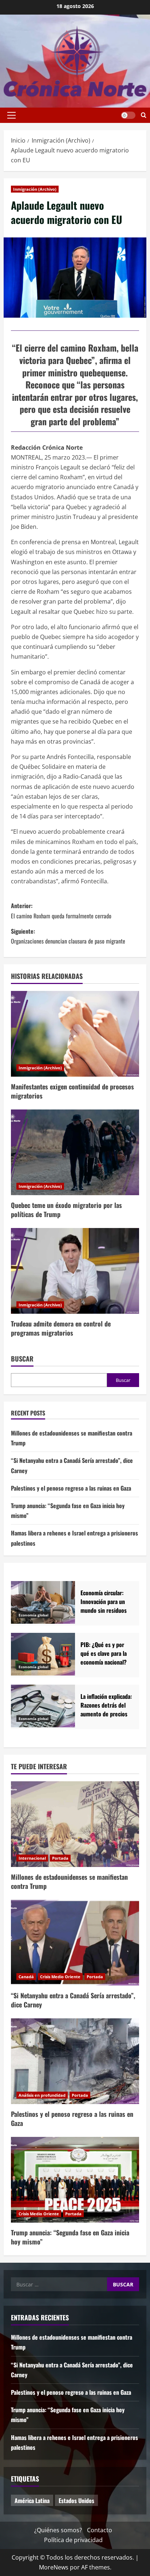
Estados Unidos (76, 2501)
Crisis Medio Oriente (60, 1977)
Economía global (33, 1615)
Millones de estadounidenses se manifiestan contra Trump (69, 1881)
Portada (60, 1858)
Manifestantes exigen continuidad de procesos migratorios (72, 1091)
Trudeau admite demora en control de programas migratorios (61, 1328)
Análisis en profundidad (42, 2095)
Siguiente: (68, 936)
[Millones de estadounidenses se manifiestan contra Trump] (75, 1824)
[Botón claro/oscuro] (128, 115)
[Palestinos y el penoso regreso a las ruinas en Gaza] (75, 2061)
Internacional (32, 1858)
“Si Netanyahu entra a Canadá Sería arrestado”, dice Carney (73, 2000)
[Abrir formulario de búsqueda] (144, 115)
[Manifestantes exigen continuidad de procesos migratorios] (75, 1034)
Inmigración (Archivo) (35, 189)
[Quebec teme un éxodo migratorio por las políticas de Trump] (75, 1152)
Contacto (100, 2530)
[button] (11, 115)
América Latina (32, 2501)
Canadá (26, 1977)
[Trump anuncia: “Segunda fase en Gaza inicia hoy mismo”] (75, 2180)
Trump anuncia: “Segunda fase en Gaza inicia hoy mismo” (70, 2237)
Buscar (22, 1359)
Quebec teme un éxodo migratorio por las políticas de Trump (66, 1210)
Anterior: (61, 911)
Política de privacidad (73, 2540)
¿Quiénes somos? (58, 2530)
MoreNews (54, 2567)
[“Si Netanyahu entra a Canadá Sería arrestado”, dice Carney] (75, 1943)
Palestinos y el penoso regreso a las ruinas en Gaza (71, 1488)
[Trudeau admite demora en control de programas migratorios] (75, 1271)
